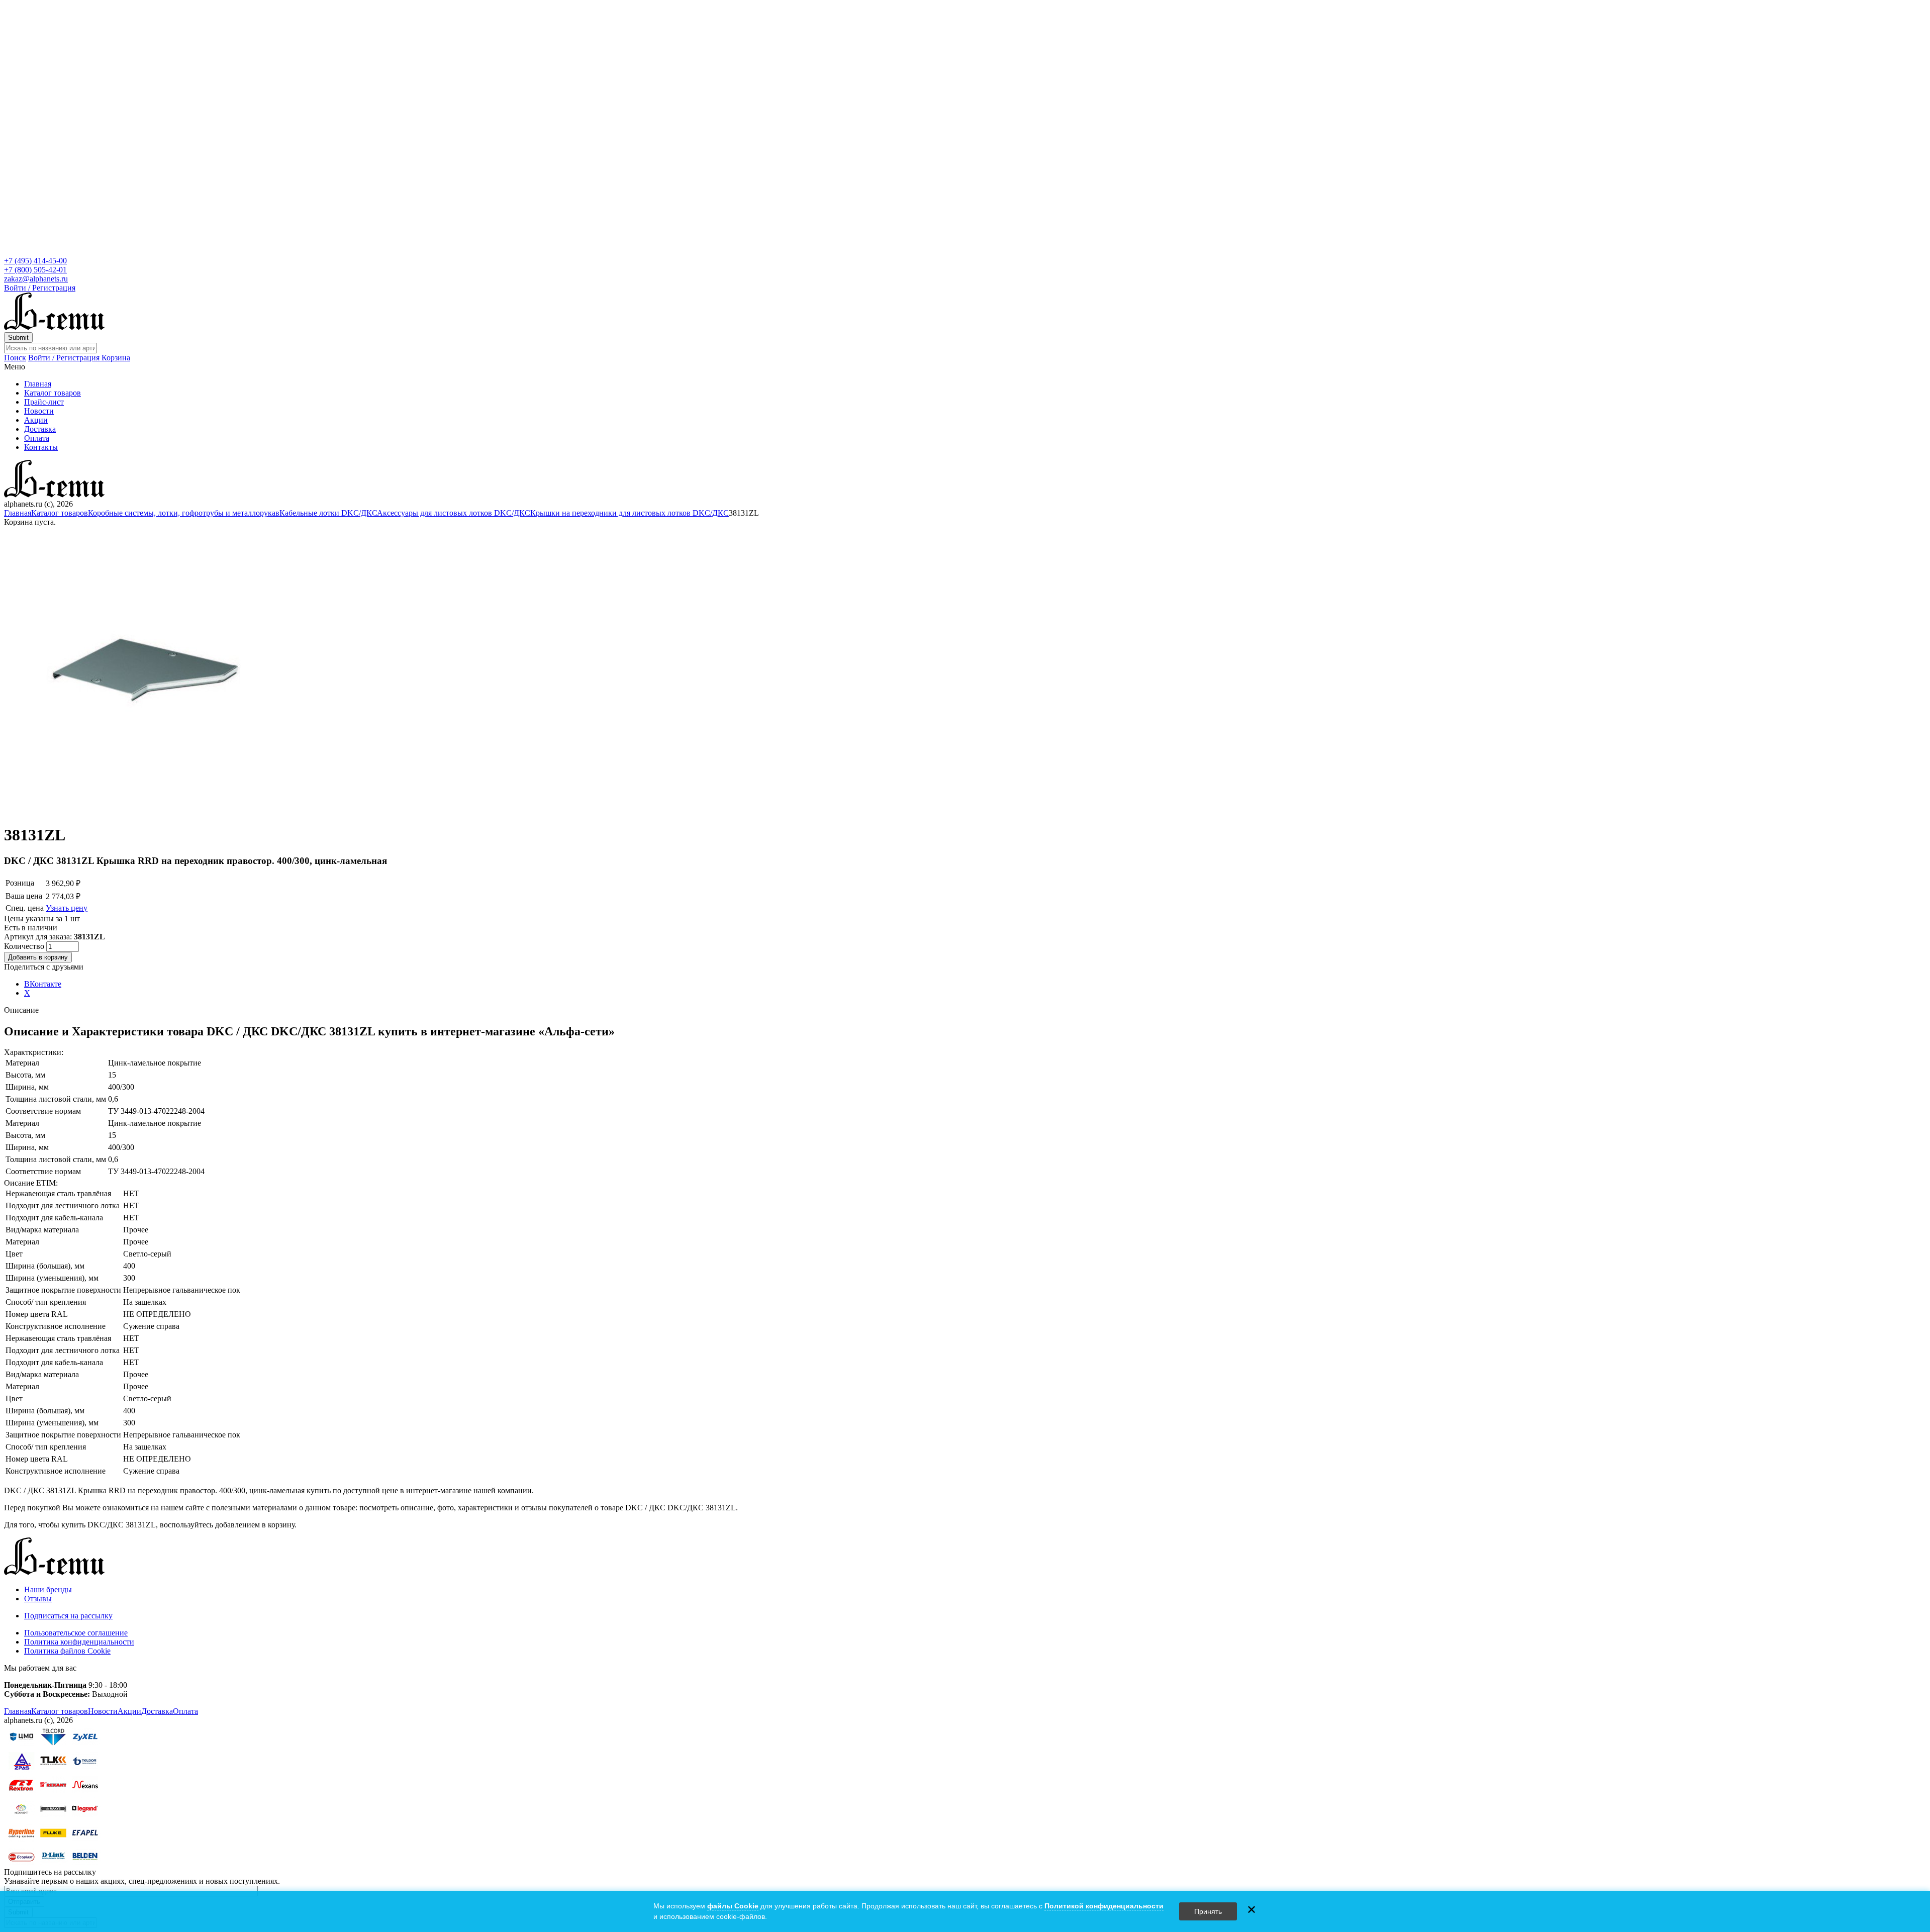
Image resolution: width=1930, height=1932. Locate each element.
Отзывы (38, 1599)
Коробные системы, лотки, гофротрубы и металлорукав (184, 513)
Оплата (37, 438)
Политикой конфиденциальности (1104, 1906)
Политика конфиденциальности (79, 1642)
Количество (25, 946)
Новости (39, 411)
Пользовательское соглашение (76, 1633)
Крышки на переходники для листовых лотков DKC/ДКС (630, 513)
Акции (36, 420)
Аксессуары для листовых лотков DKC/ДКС (454, 513)
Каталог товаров (53, 393)
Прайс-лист (44, 402)
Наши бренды (48, 1589)
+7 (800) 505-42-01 (35, 270)
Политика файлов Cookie (67, 1651)
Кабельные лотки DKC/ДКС (328, 513)
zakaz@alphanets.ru (36, 279)
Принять (1208, 1911)
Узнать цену (67, 908)
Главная (38, 384)
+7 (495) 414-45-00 (35, 261)
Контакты (41, 447)
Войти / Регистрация (40, 288)
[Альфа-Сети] (54, 327)
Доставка (40, 429)
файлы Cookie (733, 1906)
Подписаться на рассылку (68, 1616)
